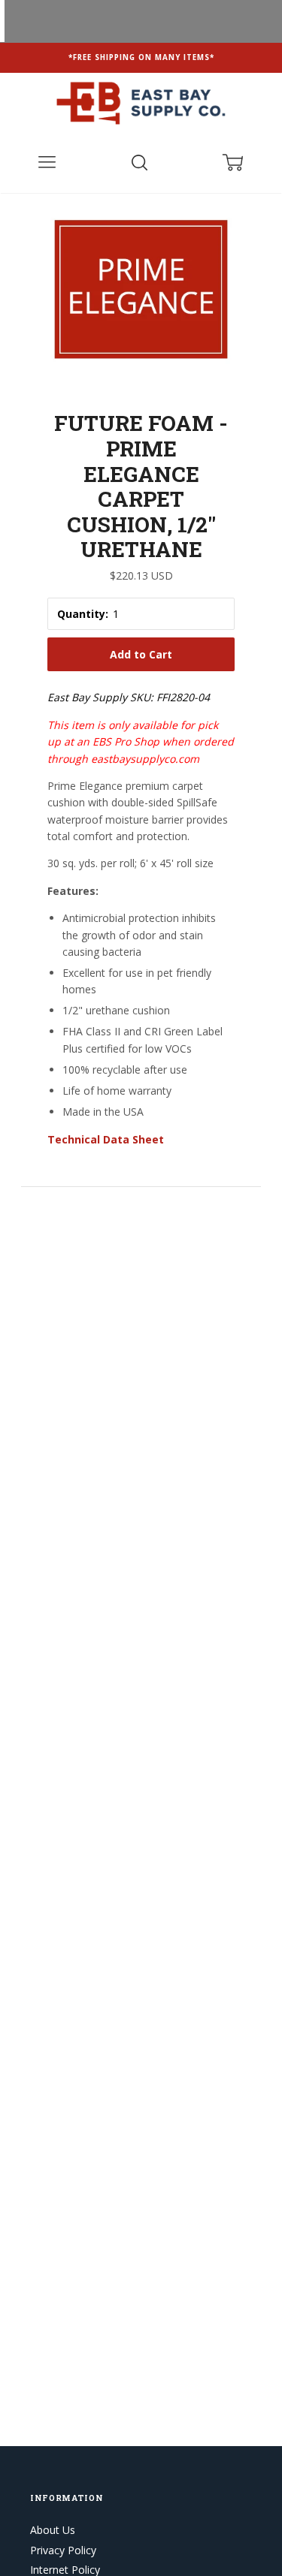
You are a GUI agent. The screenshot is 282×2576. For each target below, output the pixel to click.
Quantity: (83, 614)
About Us (53, 2530)
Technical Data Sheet (106, 1139)
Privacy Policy (63, 2550)
